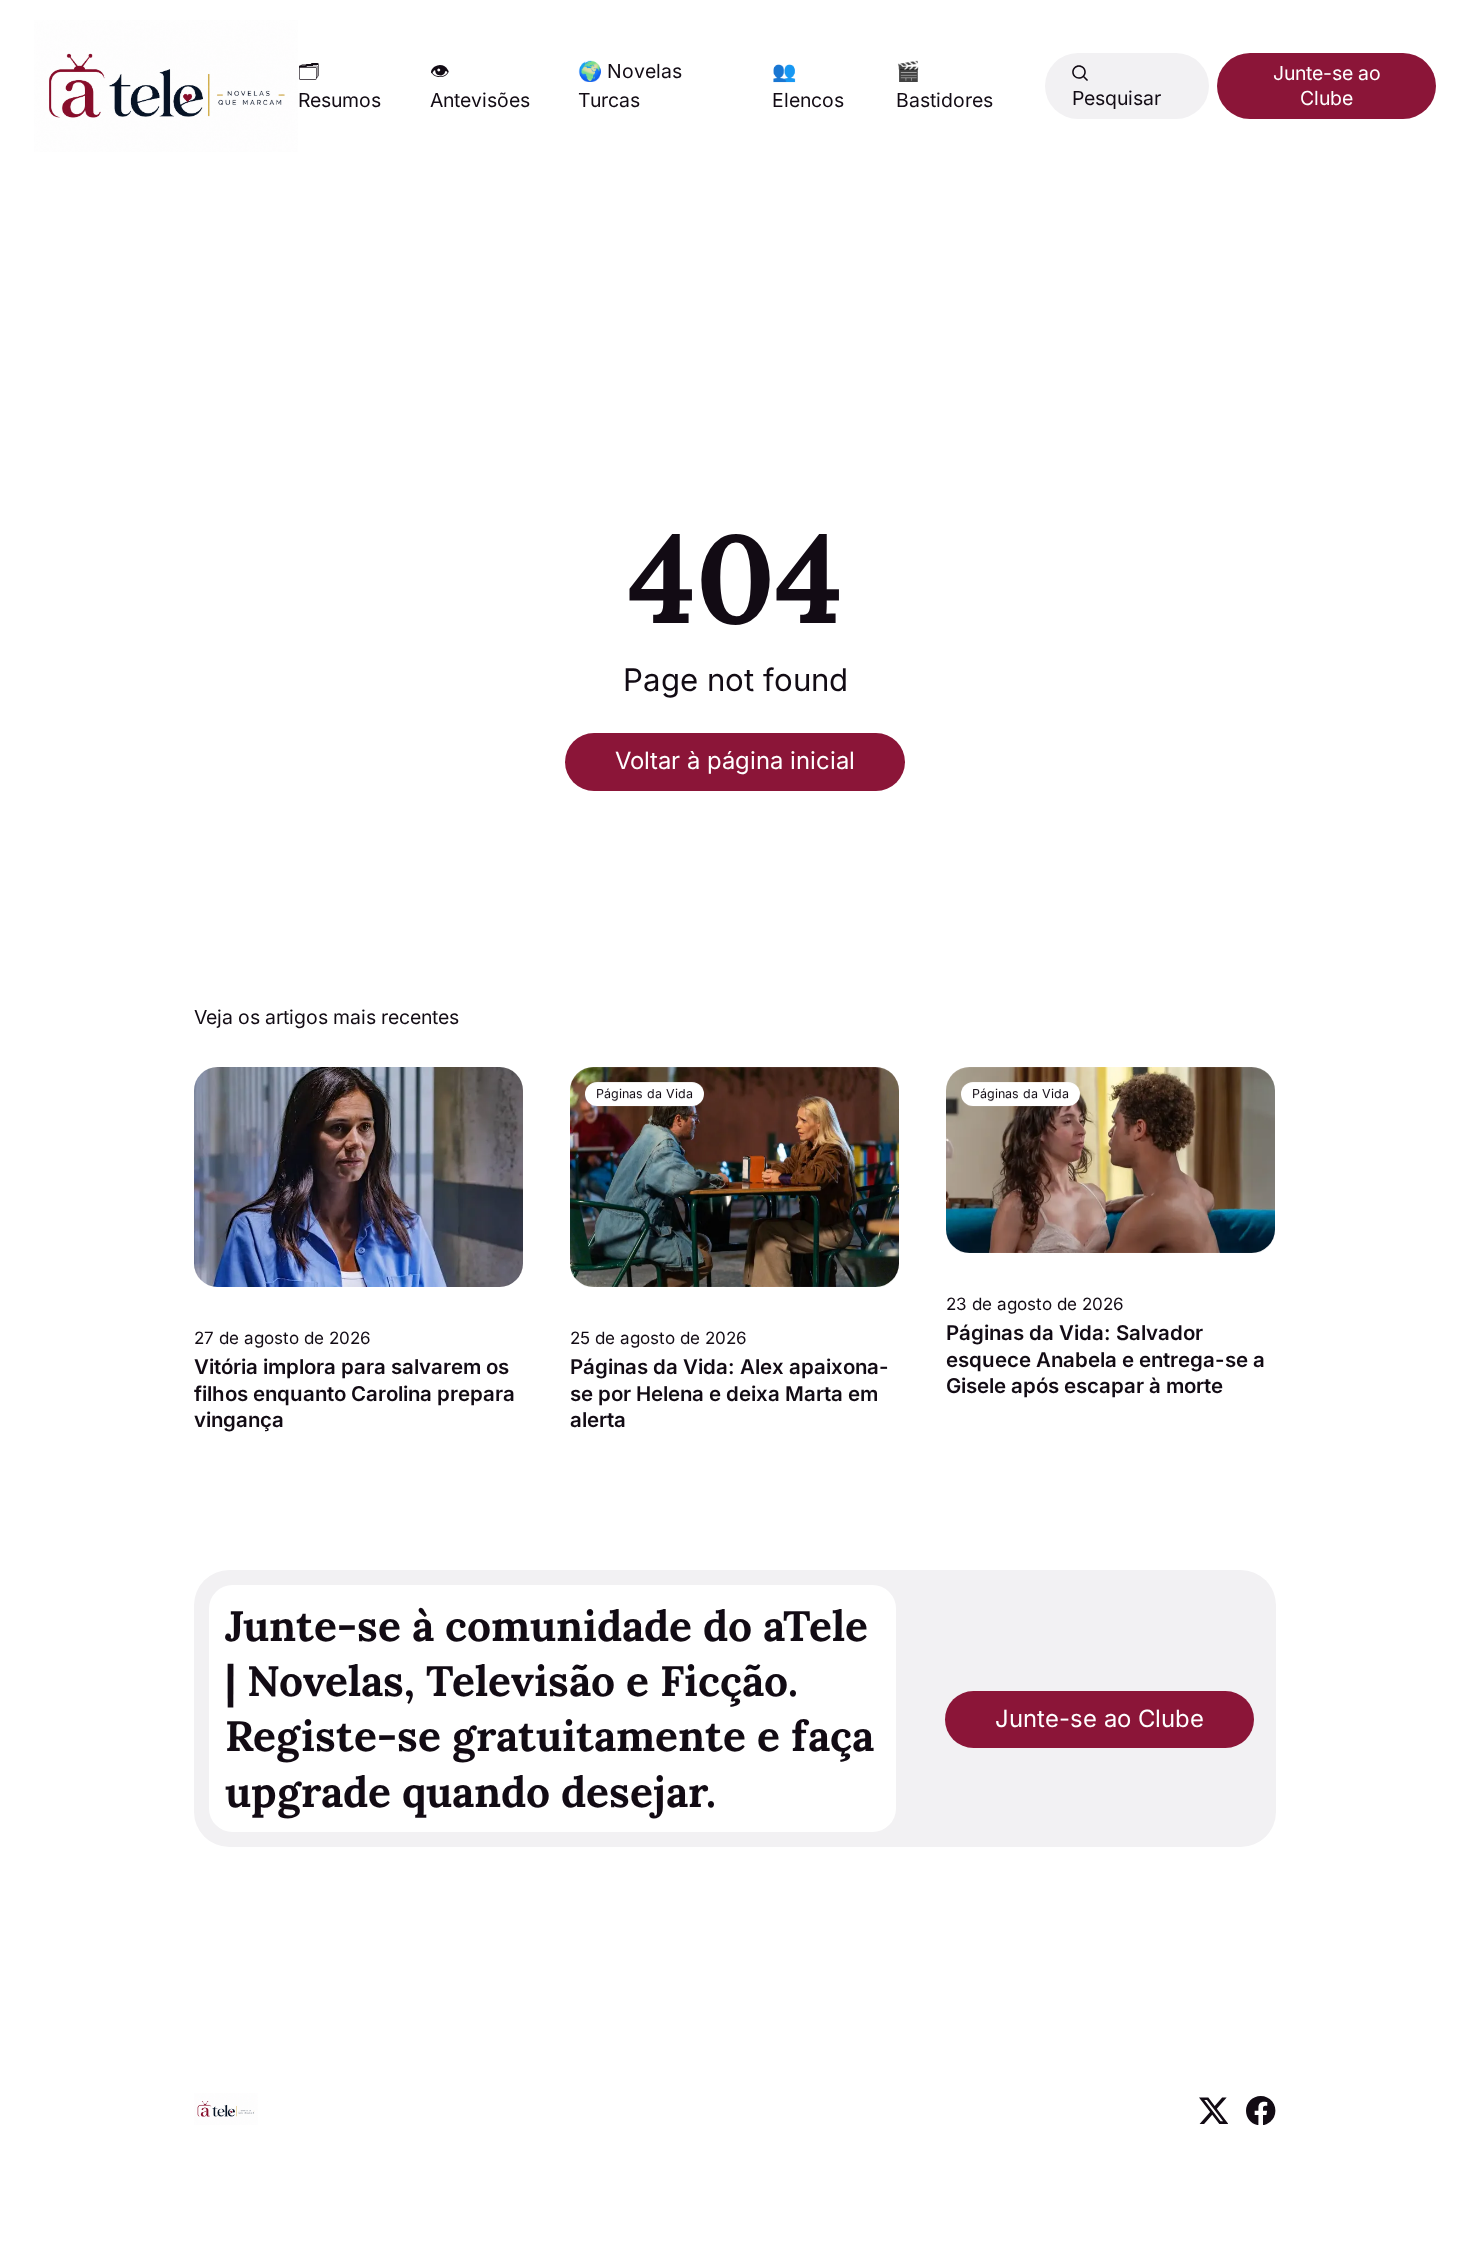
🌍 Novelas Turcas (630, 85)
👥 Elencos (808, 85)
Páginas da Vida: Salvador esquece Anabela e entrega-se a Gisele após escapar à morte (1105, 1359)
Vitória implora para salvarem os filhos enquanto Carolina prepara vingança (354, 1393)
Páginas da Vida (644, 1093)
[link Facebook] (1260, 2118)
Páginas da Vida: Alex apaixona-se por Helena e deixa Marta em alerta (729, 1393)
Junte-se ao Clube (1327, 85)
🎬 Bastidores (944, 85)
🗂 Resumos (339, 85)
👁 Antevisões (480, 85)
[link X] (1213, 2118)
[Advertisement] (735, 302)
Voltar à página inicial (735, 760)
